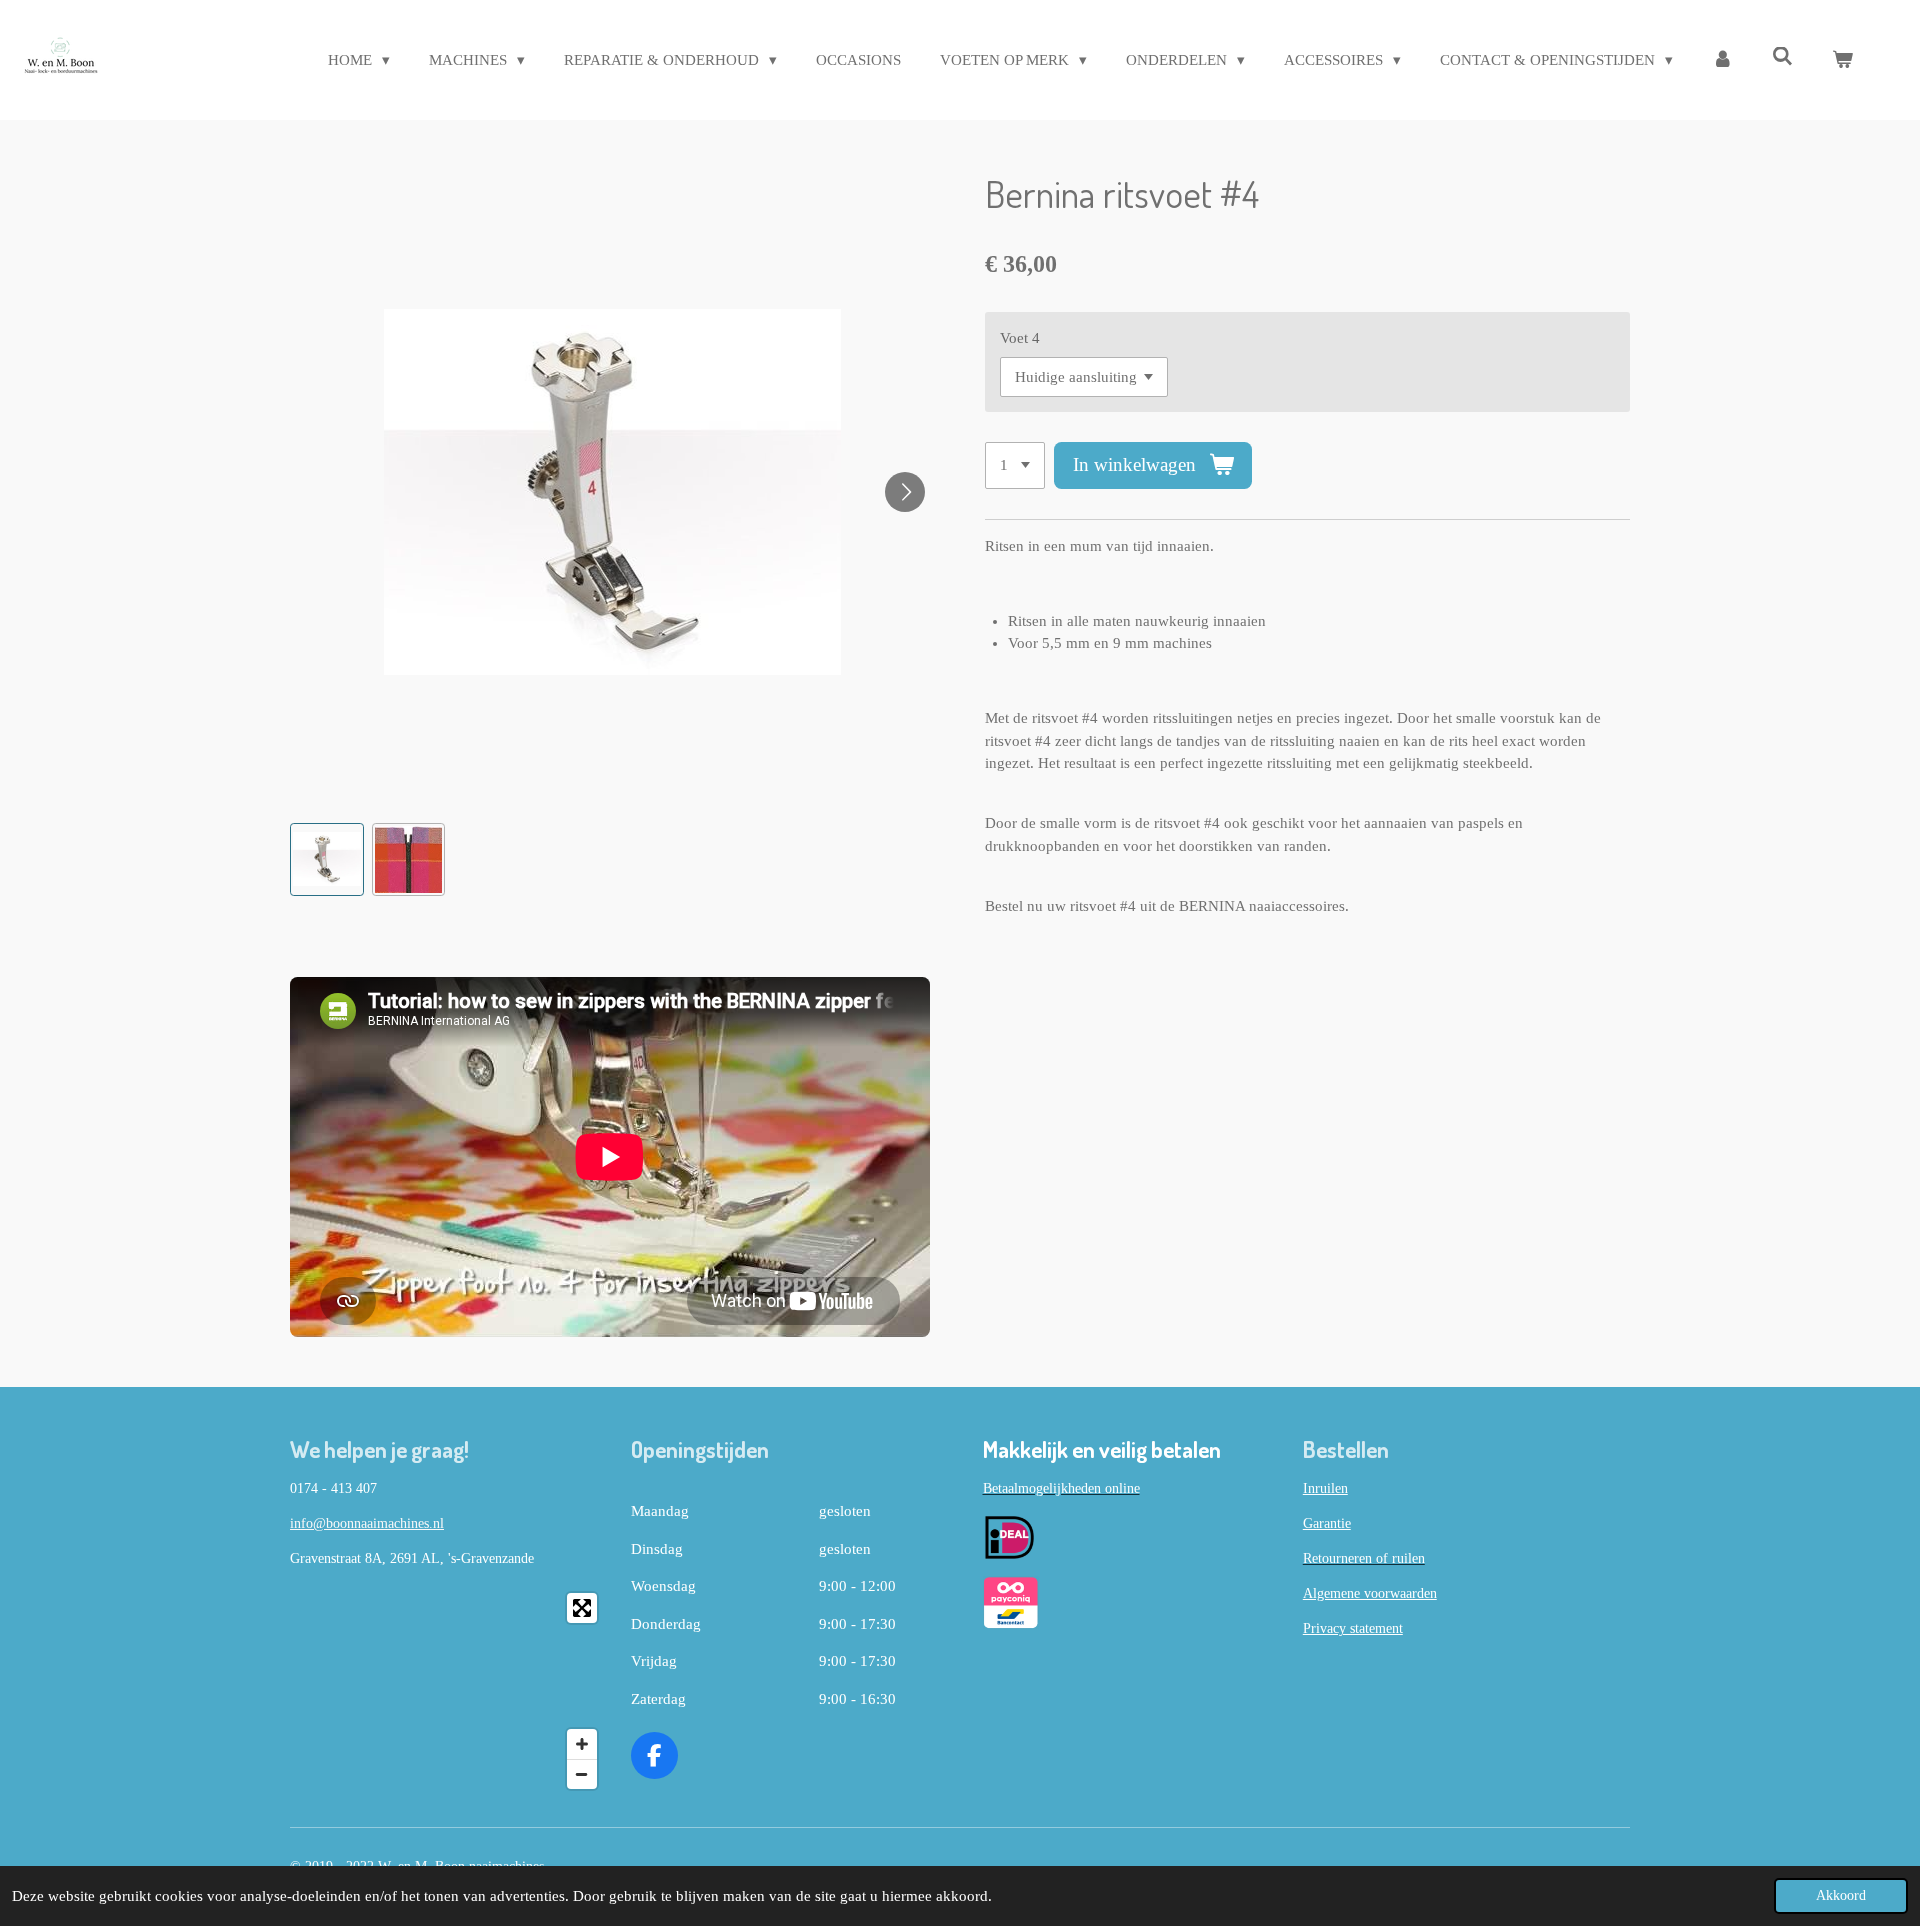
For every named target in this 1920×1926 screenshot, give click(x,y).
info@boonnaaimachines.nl (367, 1523)
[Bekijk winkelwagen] (1842, 60)
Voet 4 (1020, 338)
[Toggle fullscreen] (582, 1608)
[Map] (448, 1691)
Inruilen (1325, 1488)
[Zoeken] (1782, 57)
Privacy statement (1353, 1628)
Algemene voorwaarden (1370, 1593)
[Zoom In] (582, 1744)
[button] (327, 860)
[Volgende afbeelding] (905, 492)
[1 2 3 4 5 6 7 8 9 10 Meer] (1015, 465)
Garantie (1327, 1523)
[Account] (1722, 60)
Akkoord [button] (1841, 1895)
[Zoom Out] (582, 1774)
